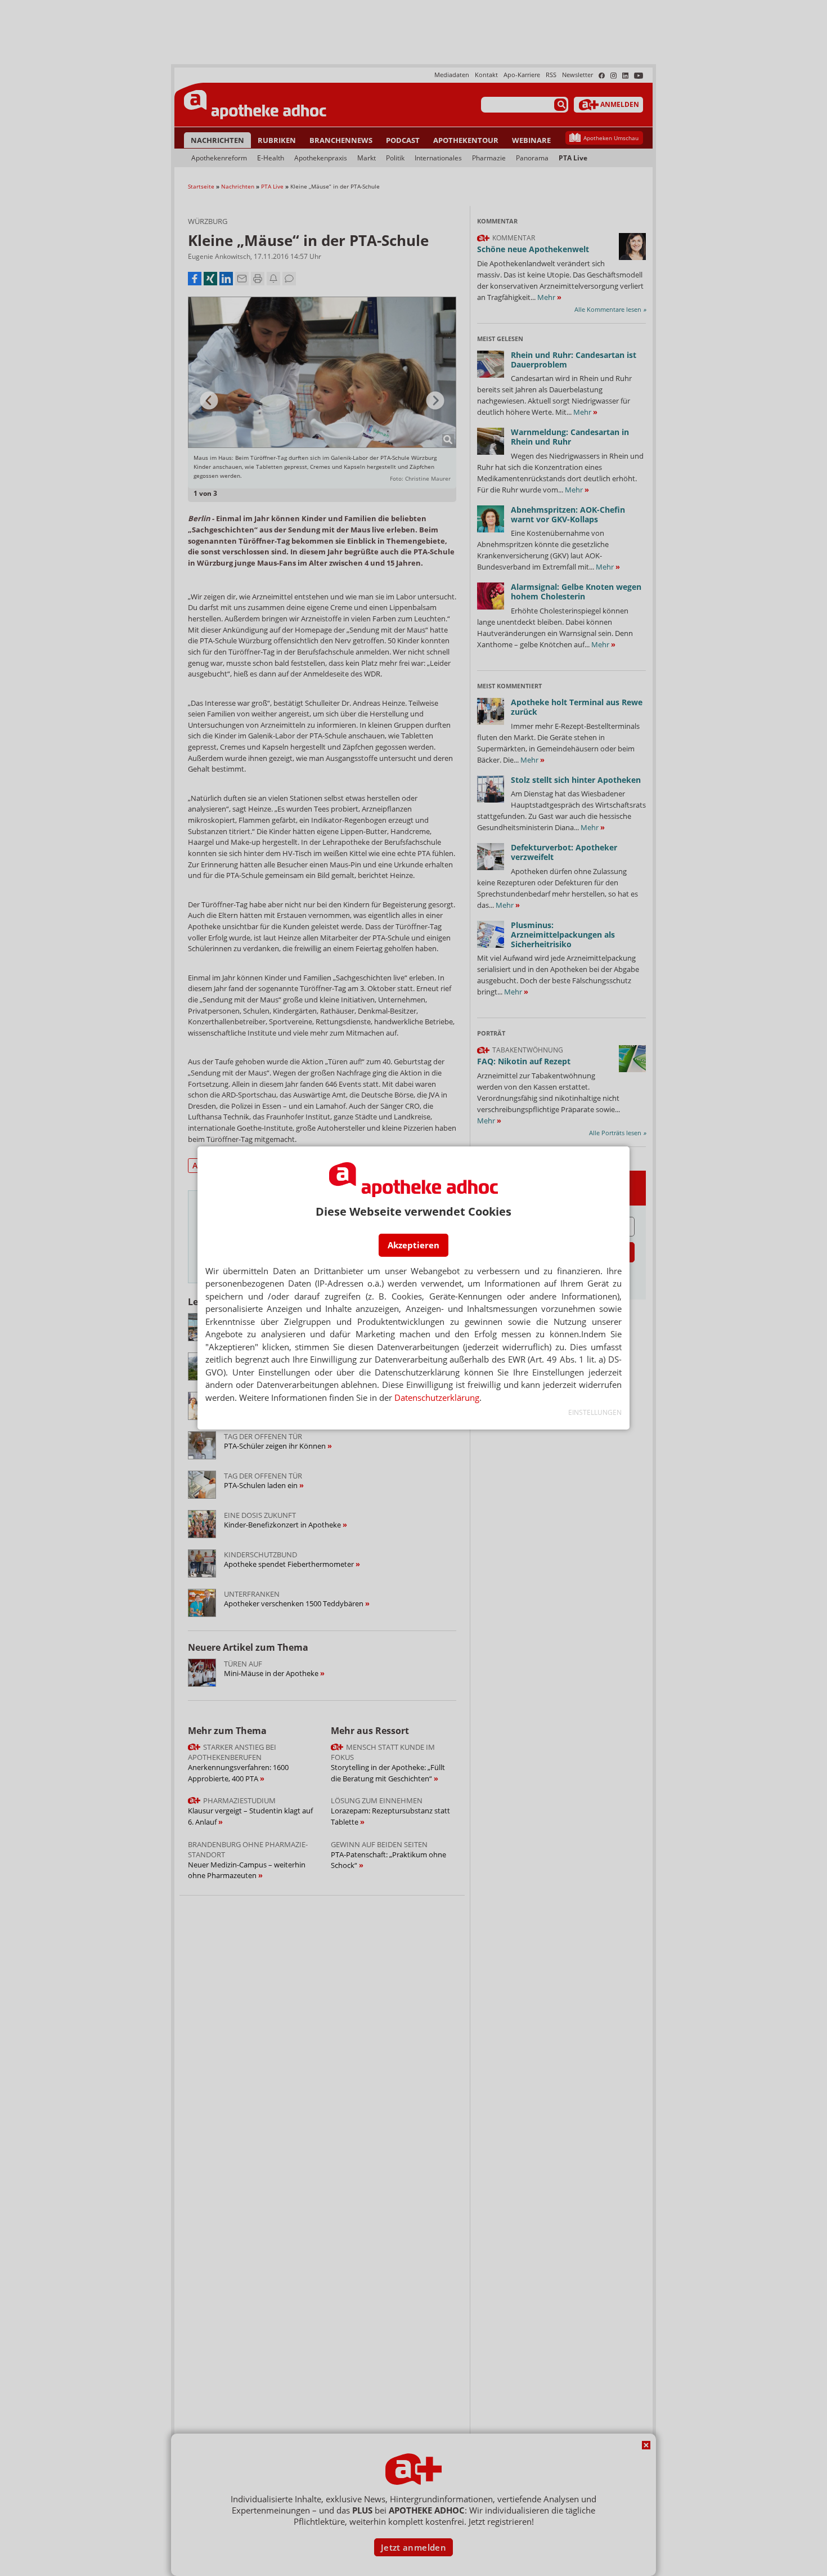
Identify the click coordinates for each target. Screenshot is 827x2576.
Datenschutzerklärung (437, 1397)
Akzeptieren (414, 1245)
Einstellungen (595, 1412)
